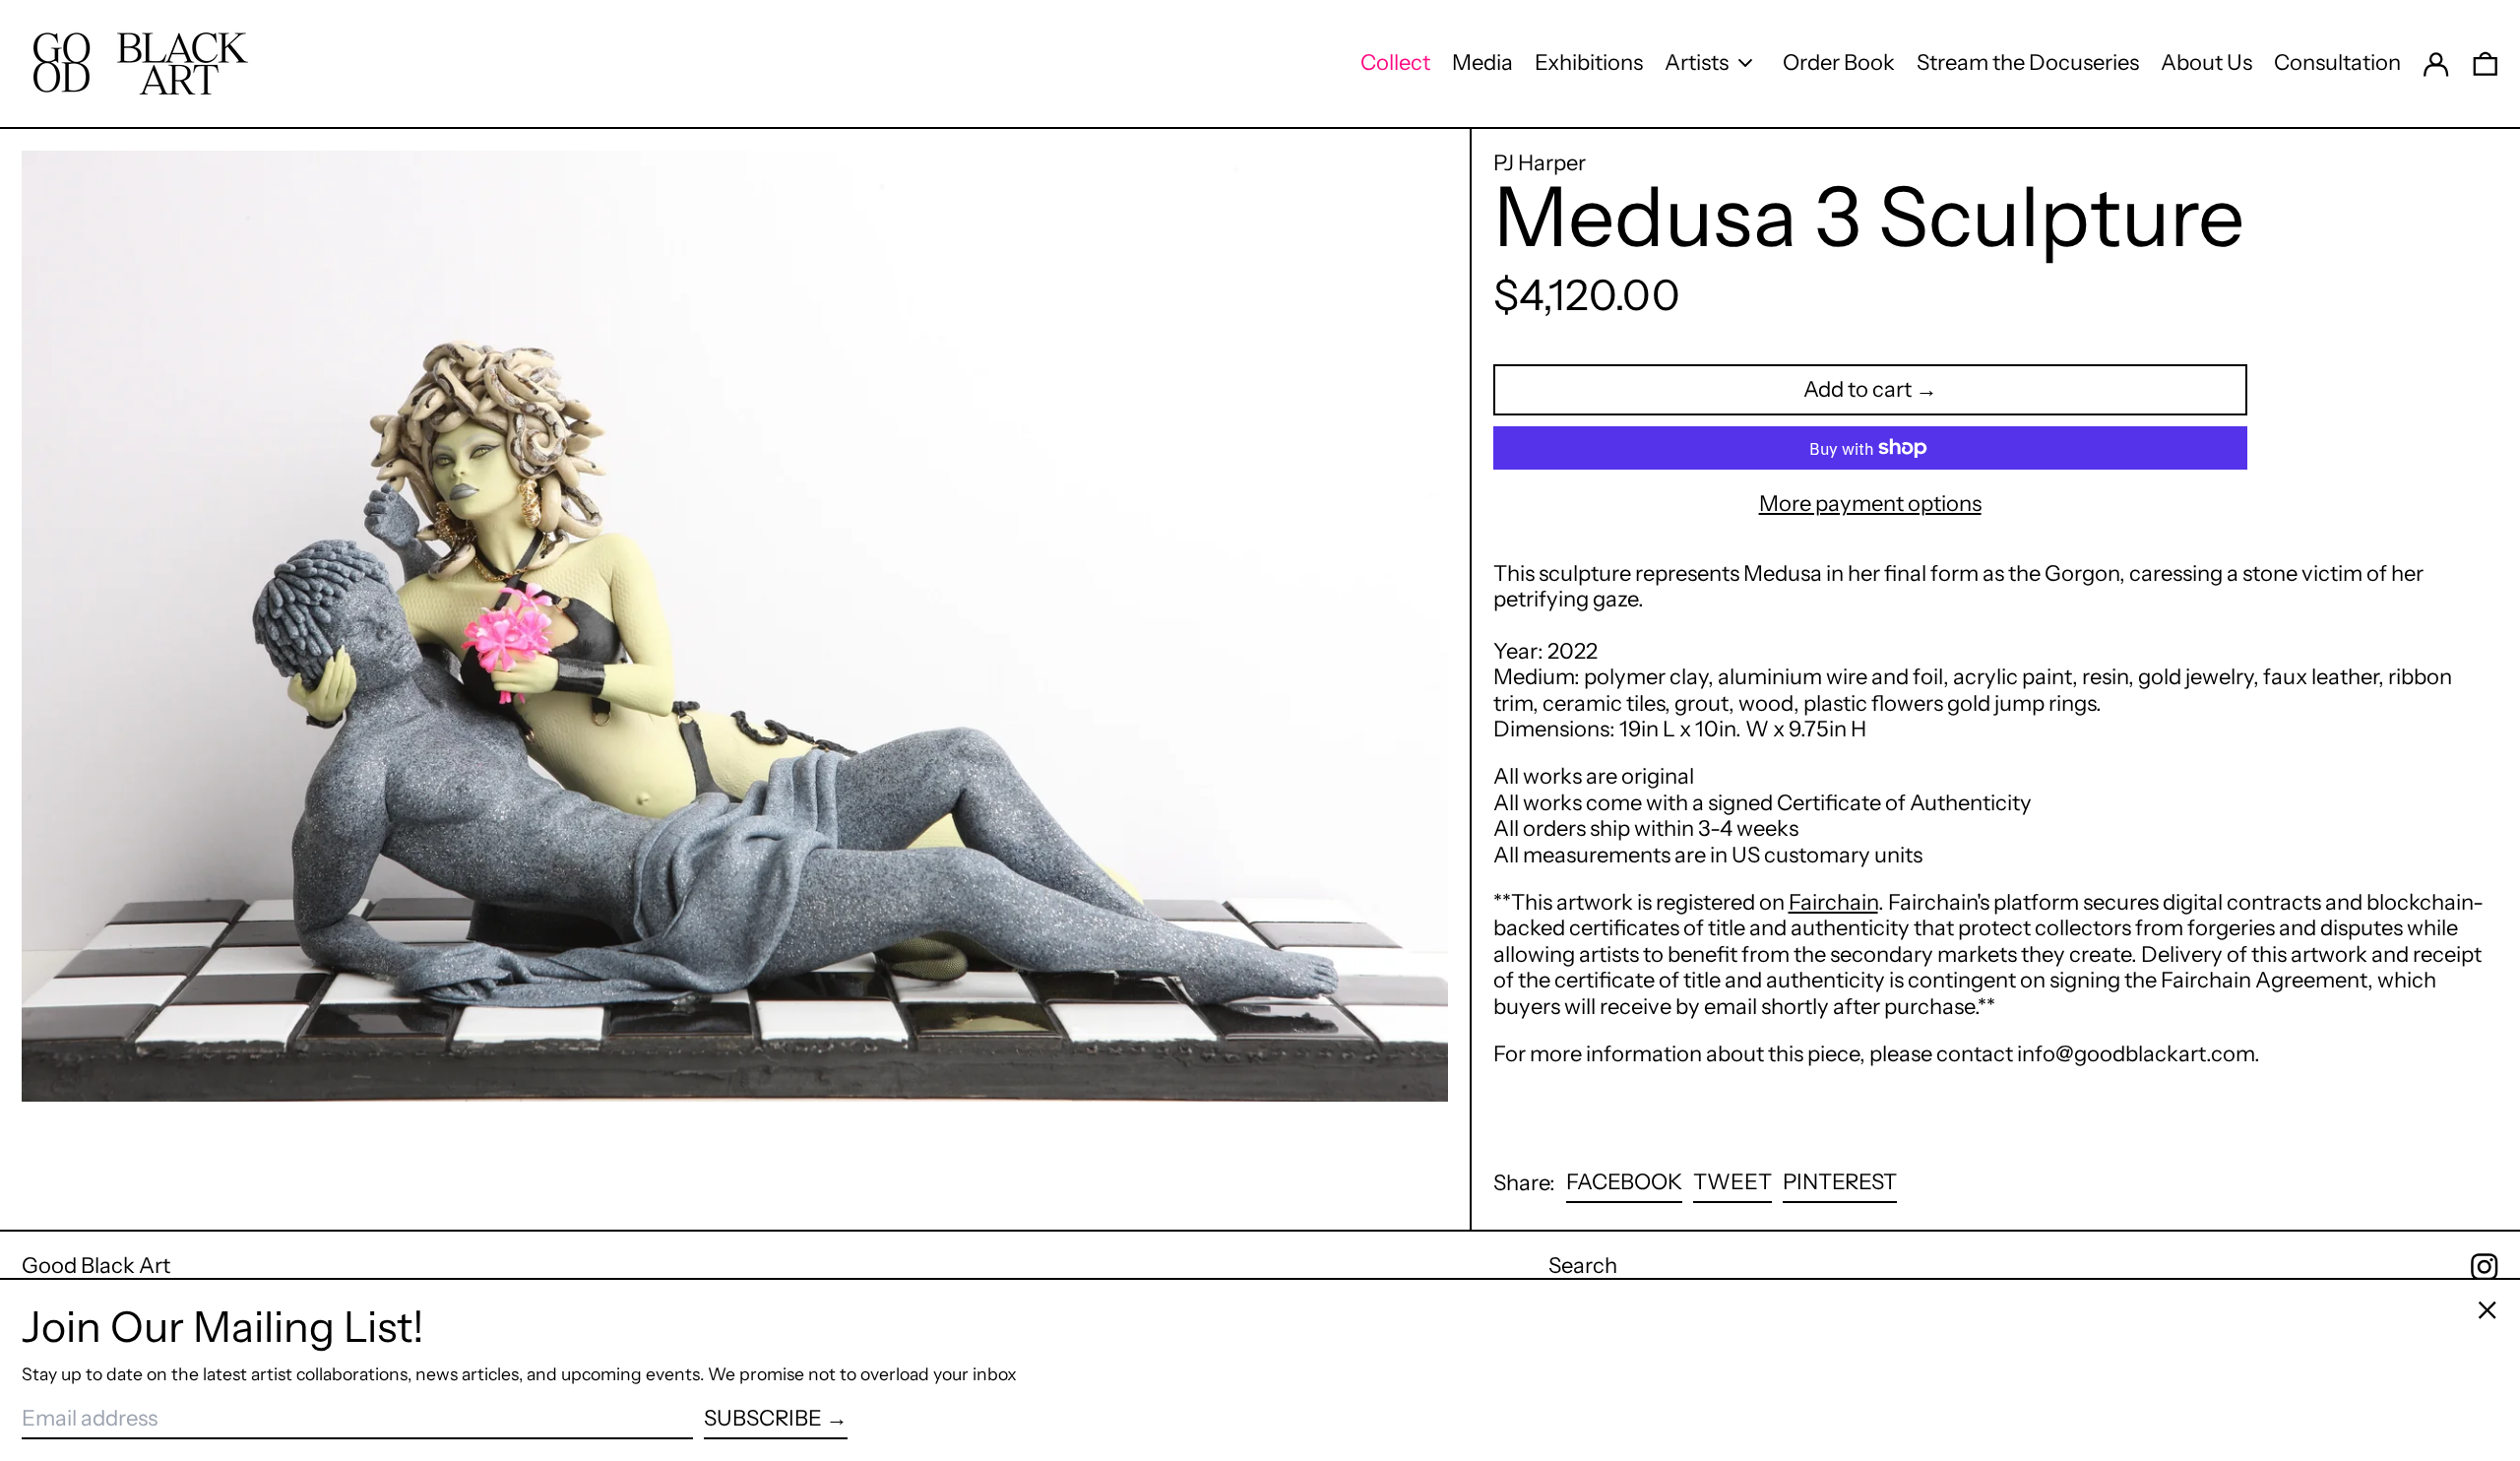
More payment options (1870, 504)
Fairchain (1833, 902)
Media (1482, 63)
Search (1583, 1266)
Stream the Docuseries (2028, 63)
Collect (1395, 63)
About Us (2206, 63)
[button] (2486, 63)
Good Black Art (96, 1266)
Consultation (2337, 63)
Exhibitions (1589, 63)
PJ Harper (1540, 163)
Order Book (1839, 63)
